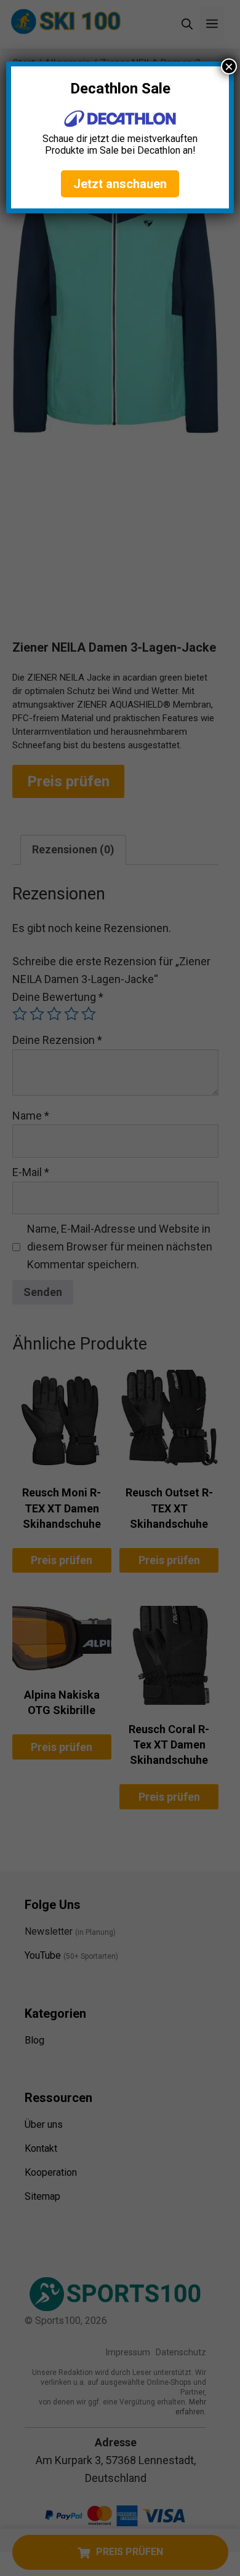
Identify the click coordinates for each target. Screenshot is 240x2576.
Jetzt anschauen (120, 184)
